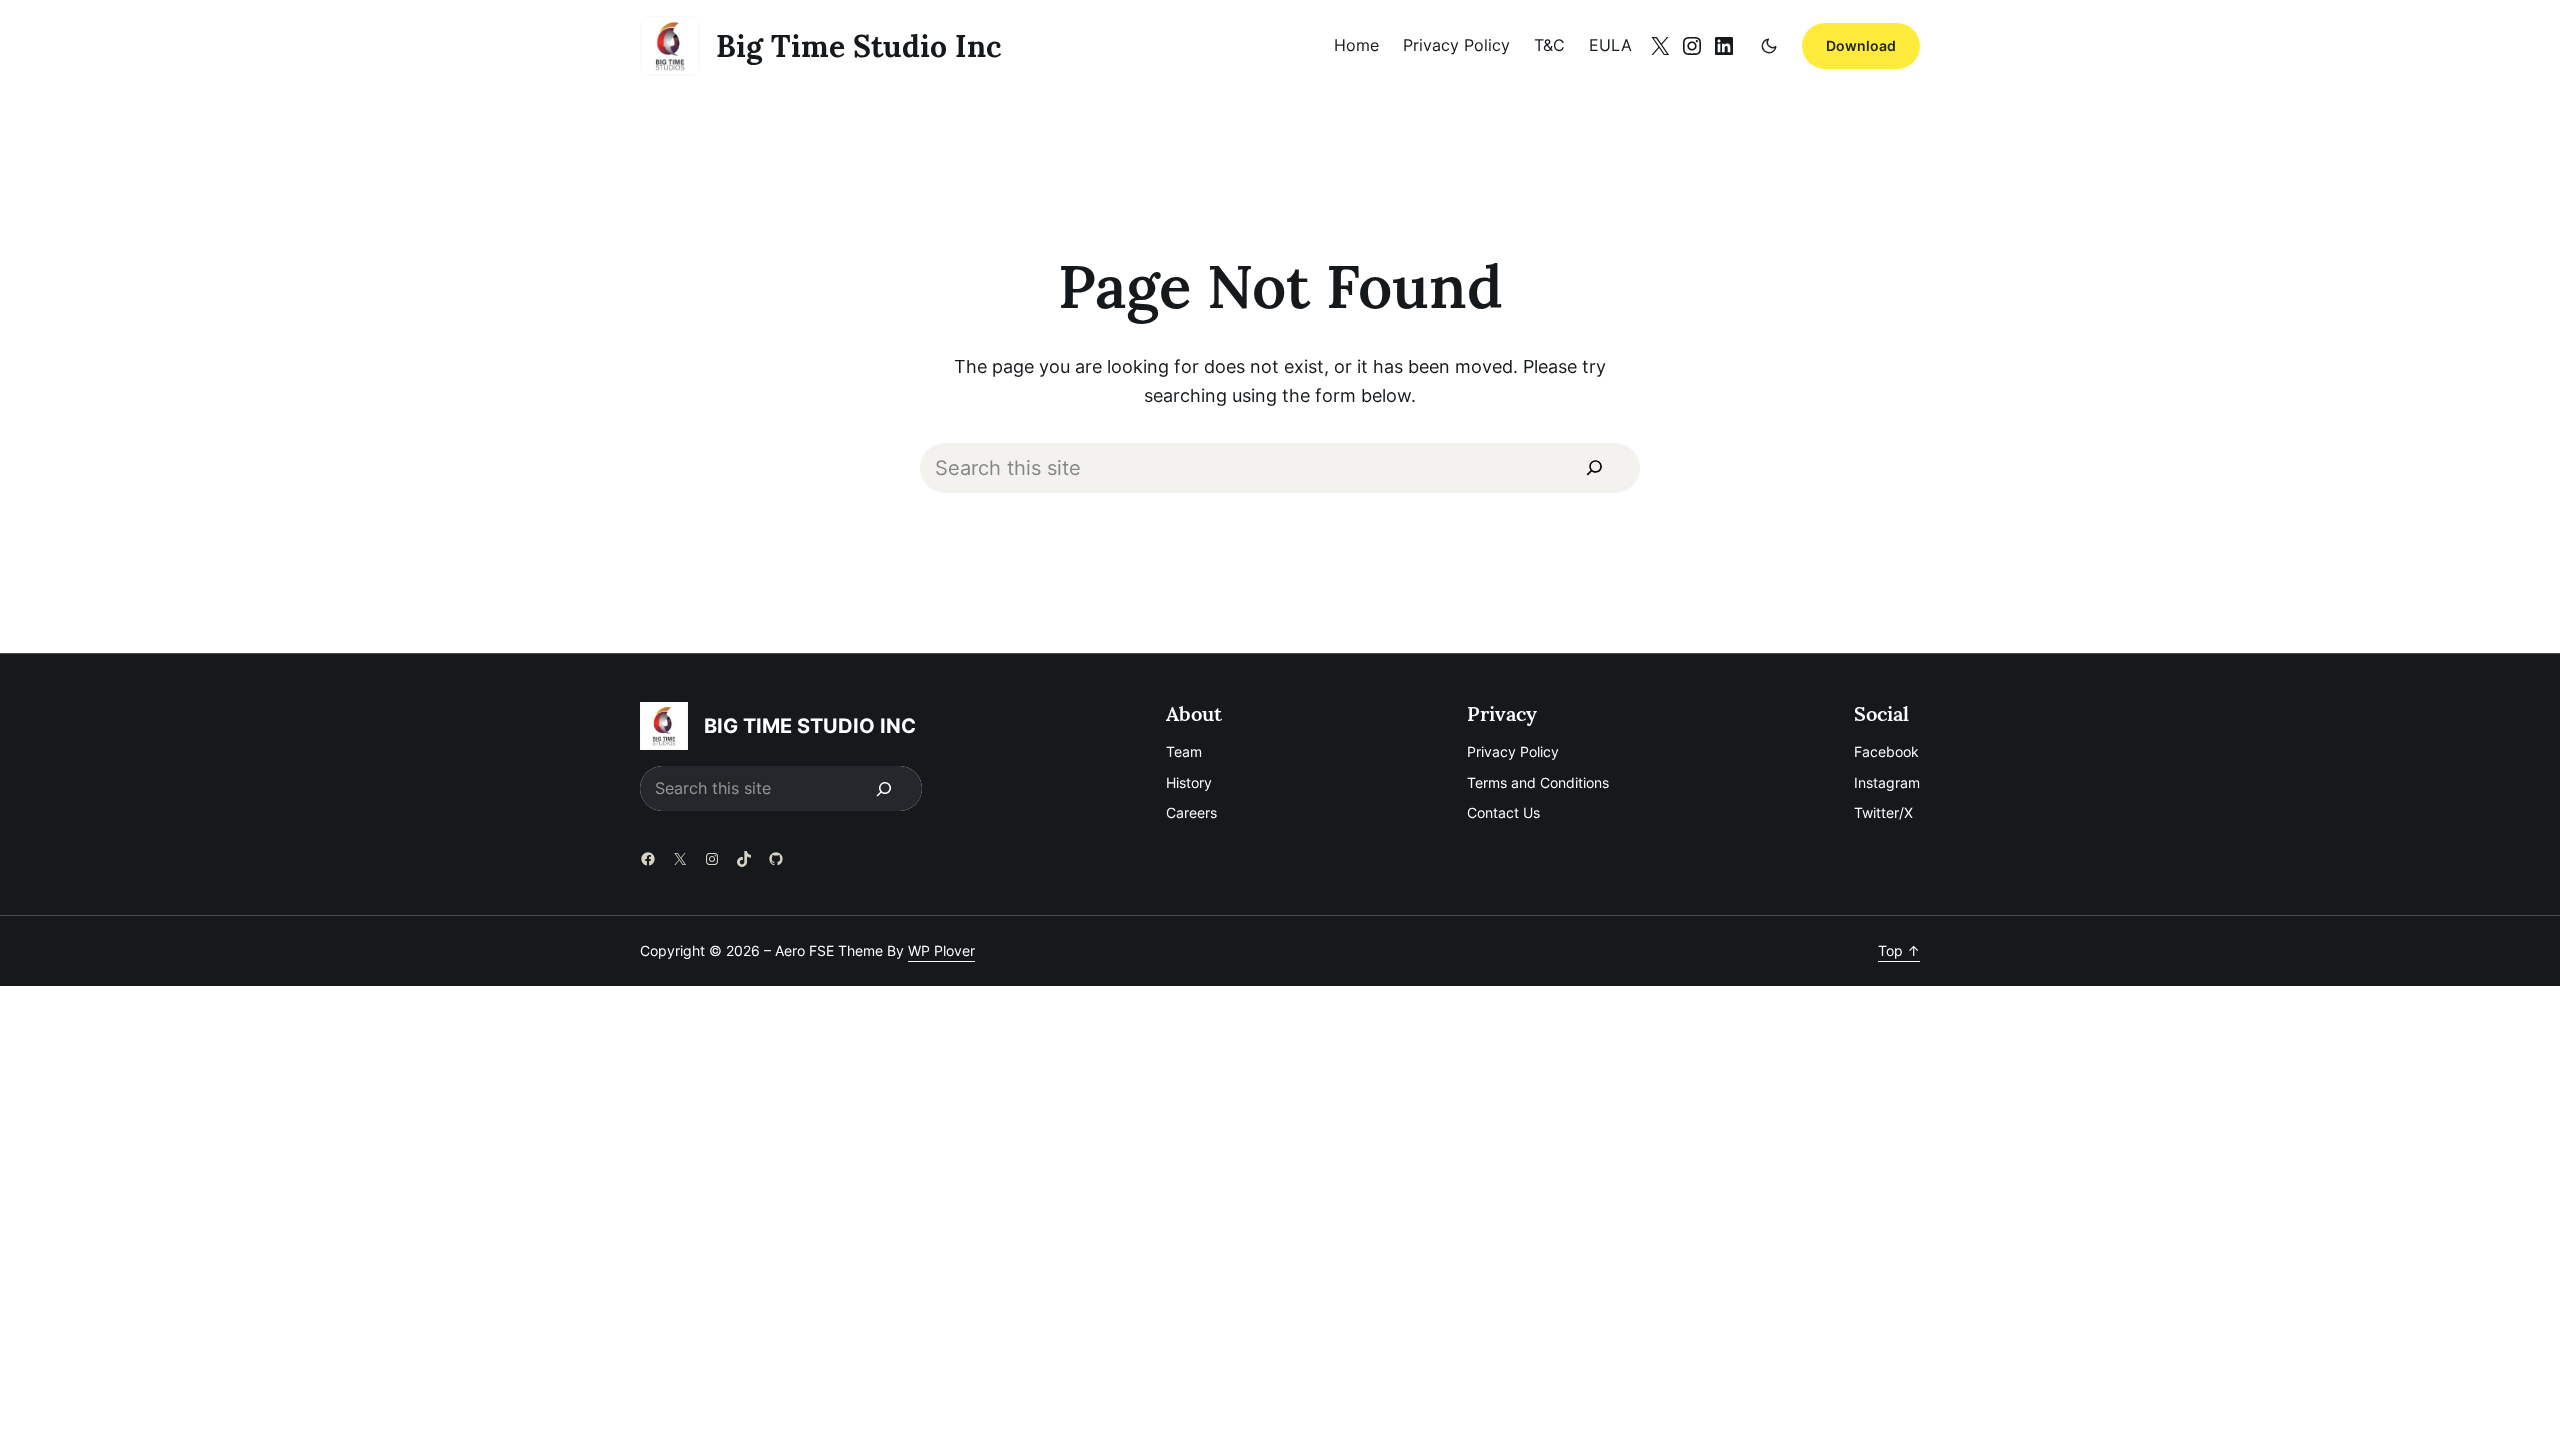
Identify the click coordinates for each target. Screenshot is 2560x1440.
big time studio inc (859, 46)
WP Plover (941, 950)
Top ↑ (1899, 950)
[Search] (1595, 468)
